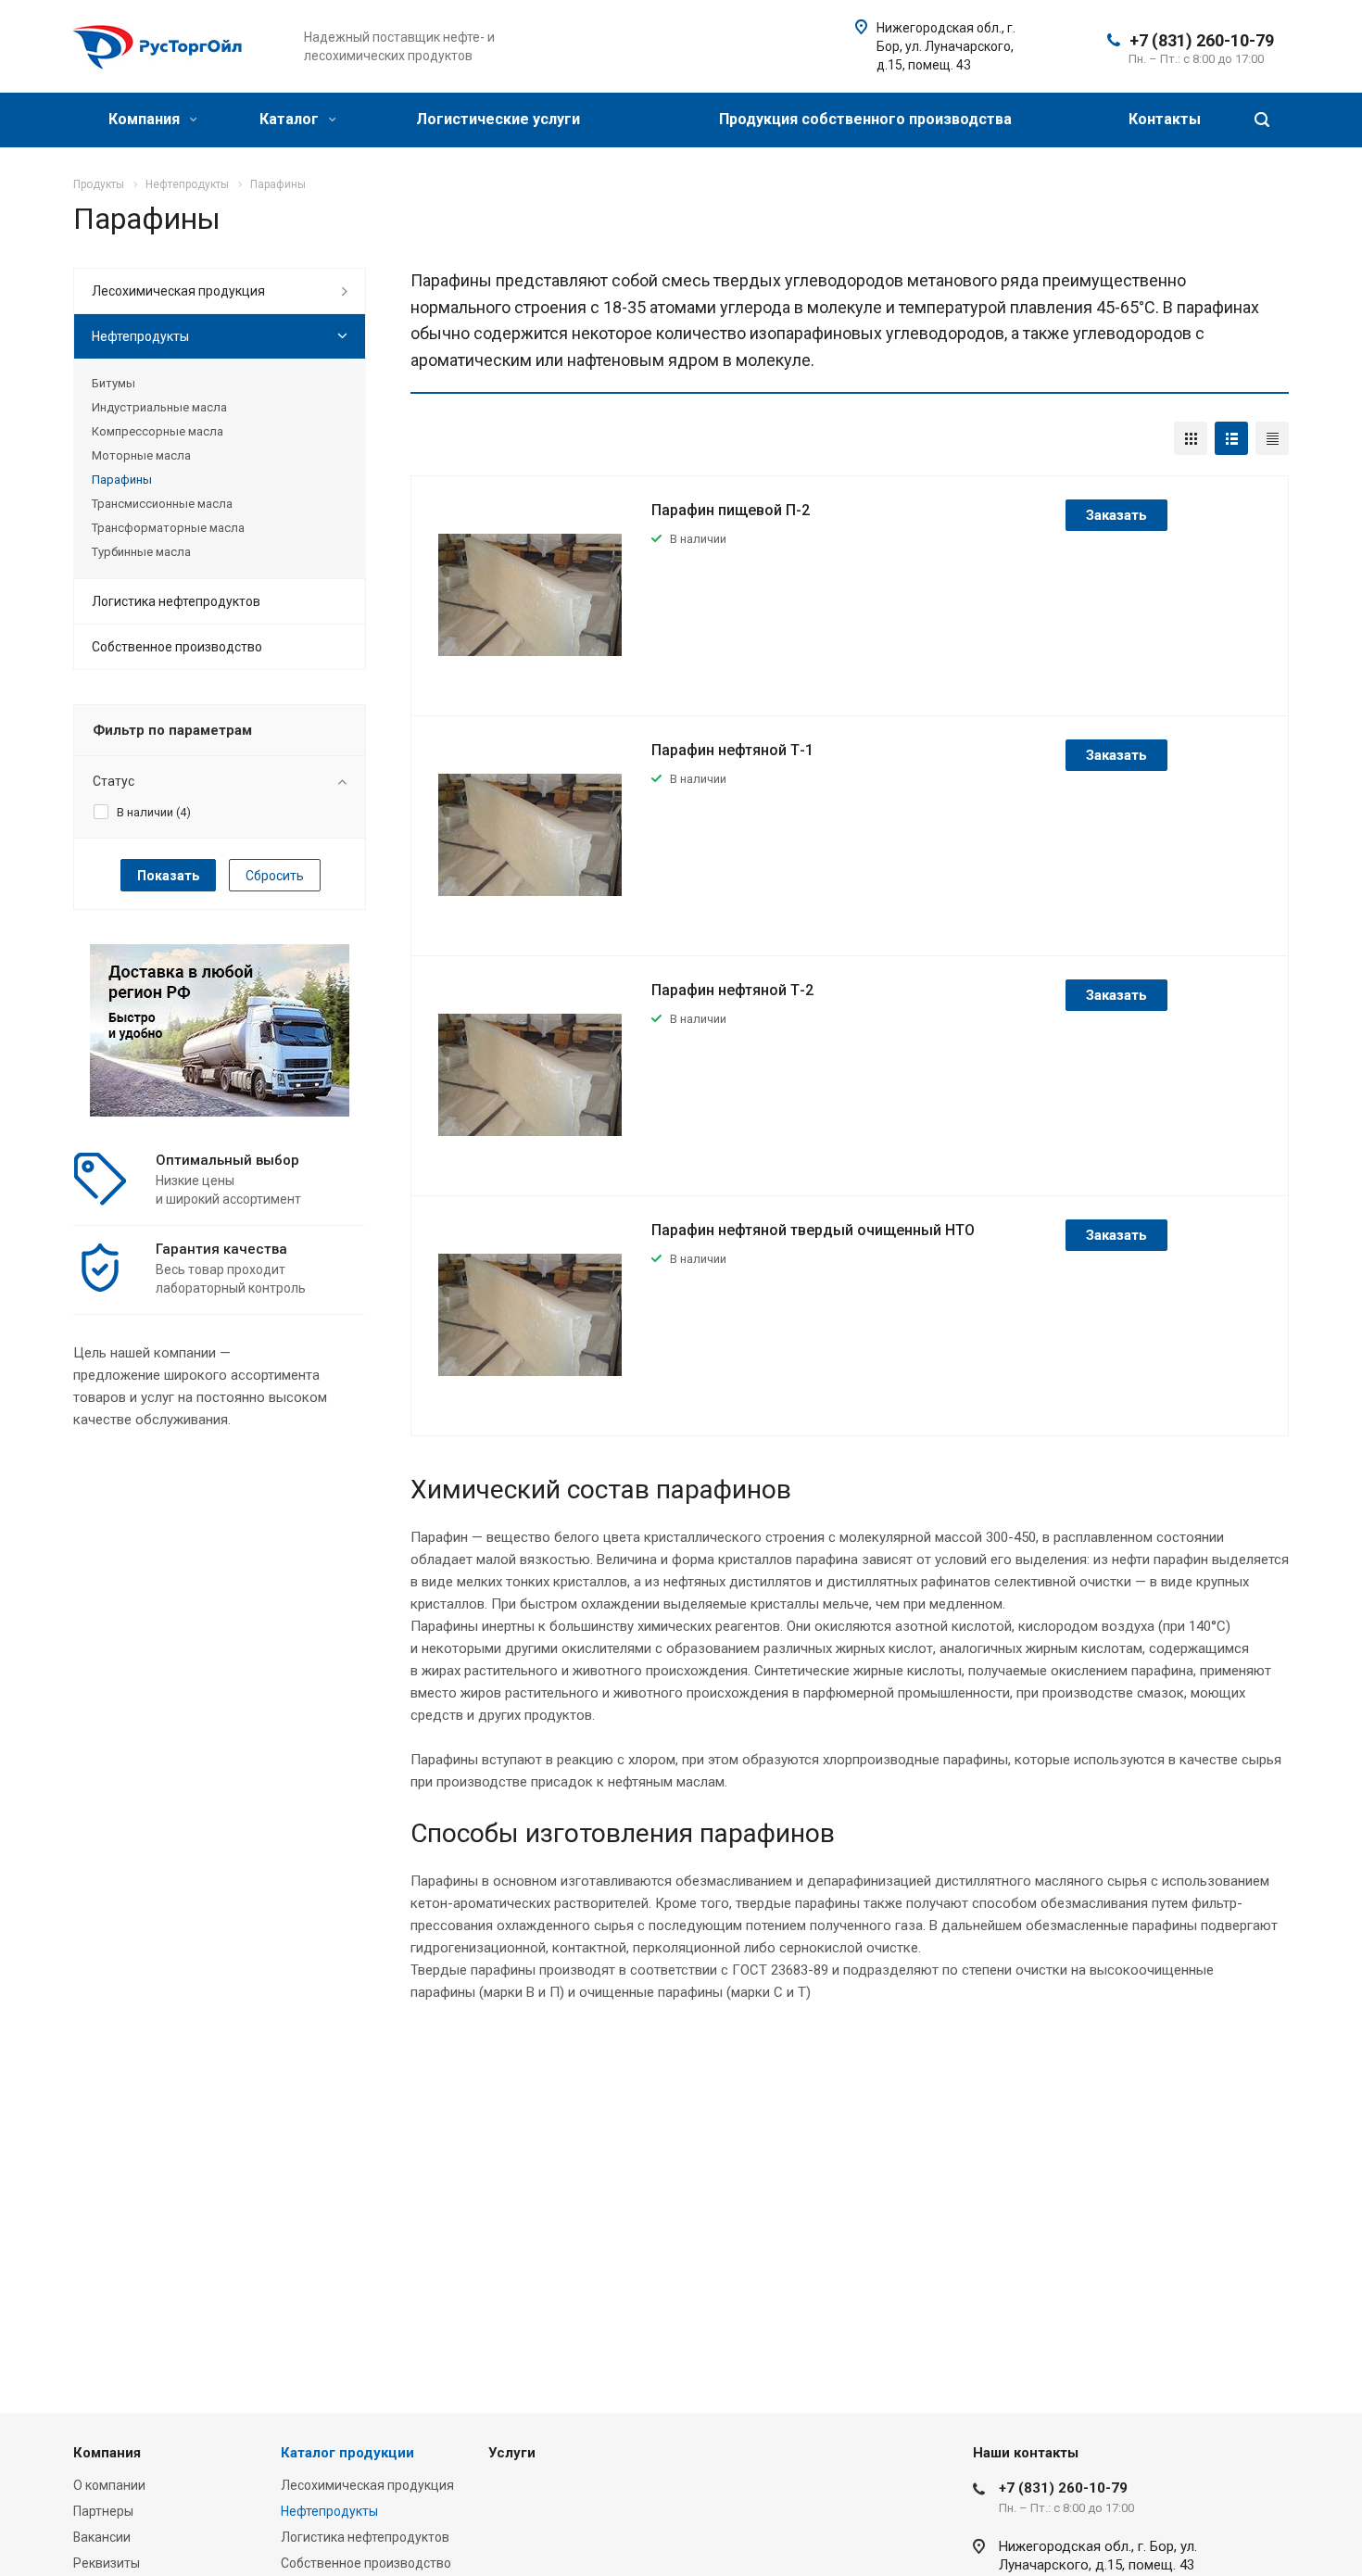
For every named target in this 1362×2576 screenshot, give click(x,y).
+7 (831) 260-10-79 (1202, 40)
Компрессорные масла (158, 431)
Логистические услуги (498, 119)
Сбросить (275, 876)
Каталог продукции (347, 2453)
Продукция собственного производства (865, 119)
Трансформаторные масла (168, 528)
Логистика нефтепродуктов (176, 601)
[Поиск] (1262, 120)
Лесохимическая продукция (178, 291)
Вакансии (102, 2537)
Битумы (113, 383)
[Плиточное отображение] (1191, 438)
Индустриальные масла (159, 407)
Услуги (512, 2453)
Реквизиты (107, 2563)
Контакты (1165, 119)
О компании (109, 2485)
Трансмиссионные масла (162, 504)
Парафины (122, 480)
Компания (146, 119)
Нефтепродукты (140, 336)
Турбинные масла (141, 552)
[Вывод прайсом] (1272, 438)
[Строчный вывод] (1231, 438)
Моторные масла (141, 455)
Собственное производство (177, 647)
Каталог (291, 119)
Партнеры (103, 2511)
